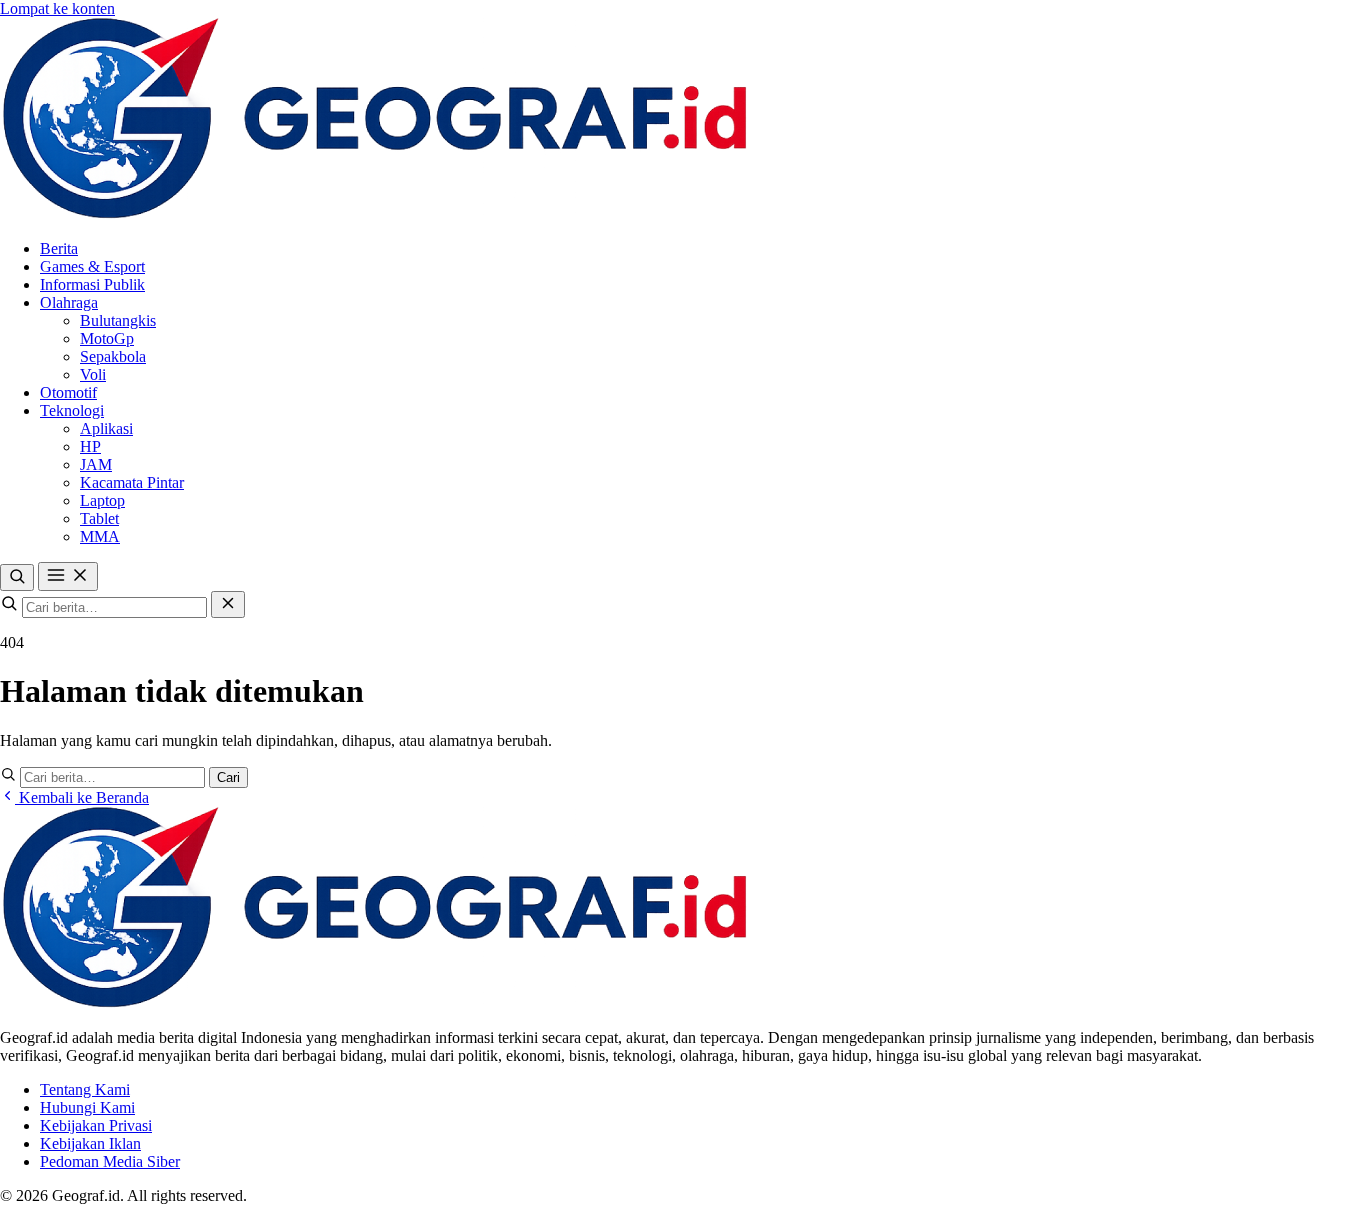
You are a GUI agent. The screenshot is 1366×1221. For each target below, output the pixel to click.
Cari (228, 777)
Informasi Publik (92, 284)
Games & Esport (92, 266)
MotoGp (107, 338)
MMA (100, 536)
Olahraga (69, 302)
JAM (96, 464)
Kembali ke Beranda (82, 797)
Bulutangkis (118, 320)
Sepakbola (113, 356)
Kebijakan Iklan (90, 1143)
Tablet (99, 518)
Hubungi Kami (87, 1107)
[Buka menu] (68, 576)
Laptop (102, 500)
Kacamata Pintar (132, 482)
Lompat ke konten (57, 8)
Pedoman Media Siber (110, 1161)
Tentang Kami (85, 1089)
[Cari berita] (17, 577)
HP (90, 446)
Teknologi (72, 410)
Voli (93, 374)
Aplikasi (106, 428)
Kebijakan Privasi (96, 1125)
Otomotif (68, 392)
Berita (59, 248)
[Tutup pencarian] (228, 604)
